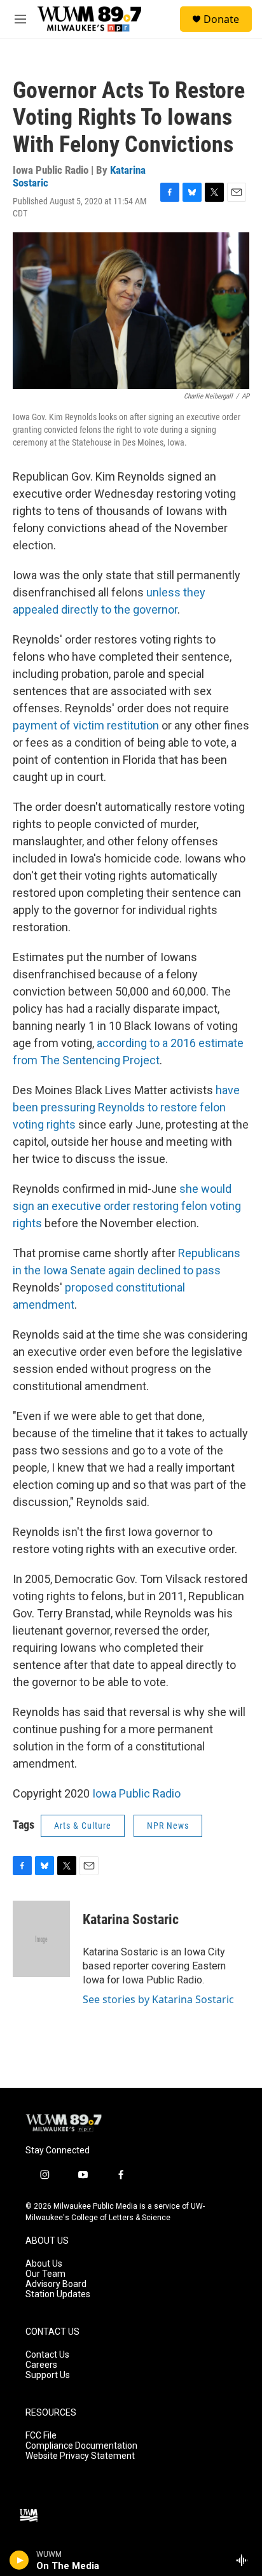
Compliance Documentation (81, 2446)
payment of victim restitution (86, 725)
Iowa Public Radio (136, 1793)
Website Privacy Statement (80, 2456)
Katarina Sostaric (131, 1919)
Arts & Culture (83, 1826)
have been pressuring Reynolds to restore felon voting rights (126, 1107)
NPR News (168, 1826)
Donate (221, 19)
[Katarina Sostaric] (41, 1939)
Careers (41, 2365)
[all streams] (245, 2560)
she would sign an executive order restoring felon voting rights (127, 1206)
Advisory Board (56, 2284)
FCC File (41, 2436)
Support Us (48, 2375)
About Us (44, 2264)
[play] (19, 2560)
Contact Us (47, 2355)
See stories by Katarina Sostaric (158, 1999)
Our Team (45, 2274)
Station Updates (58, 2294)
